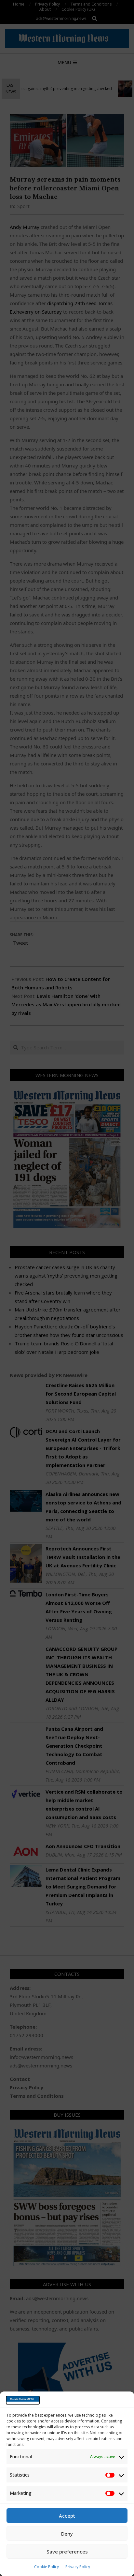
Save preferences (67, 2552)
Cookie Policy (47, 2567)
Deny (67, 2534)
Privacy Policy (78, 2567)
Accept (67, 2516)
